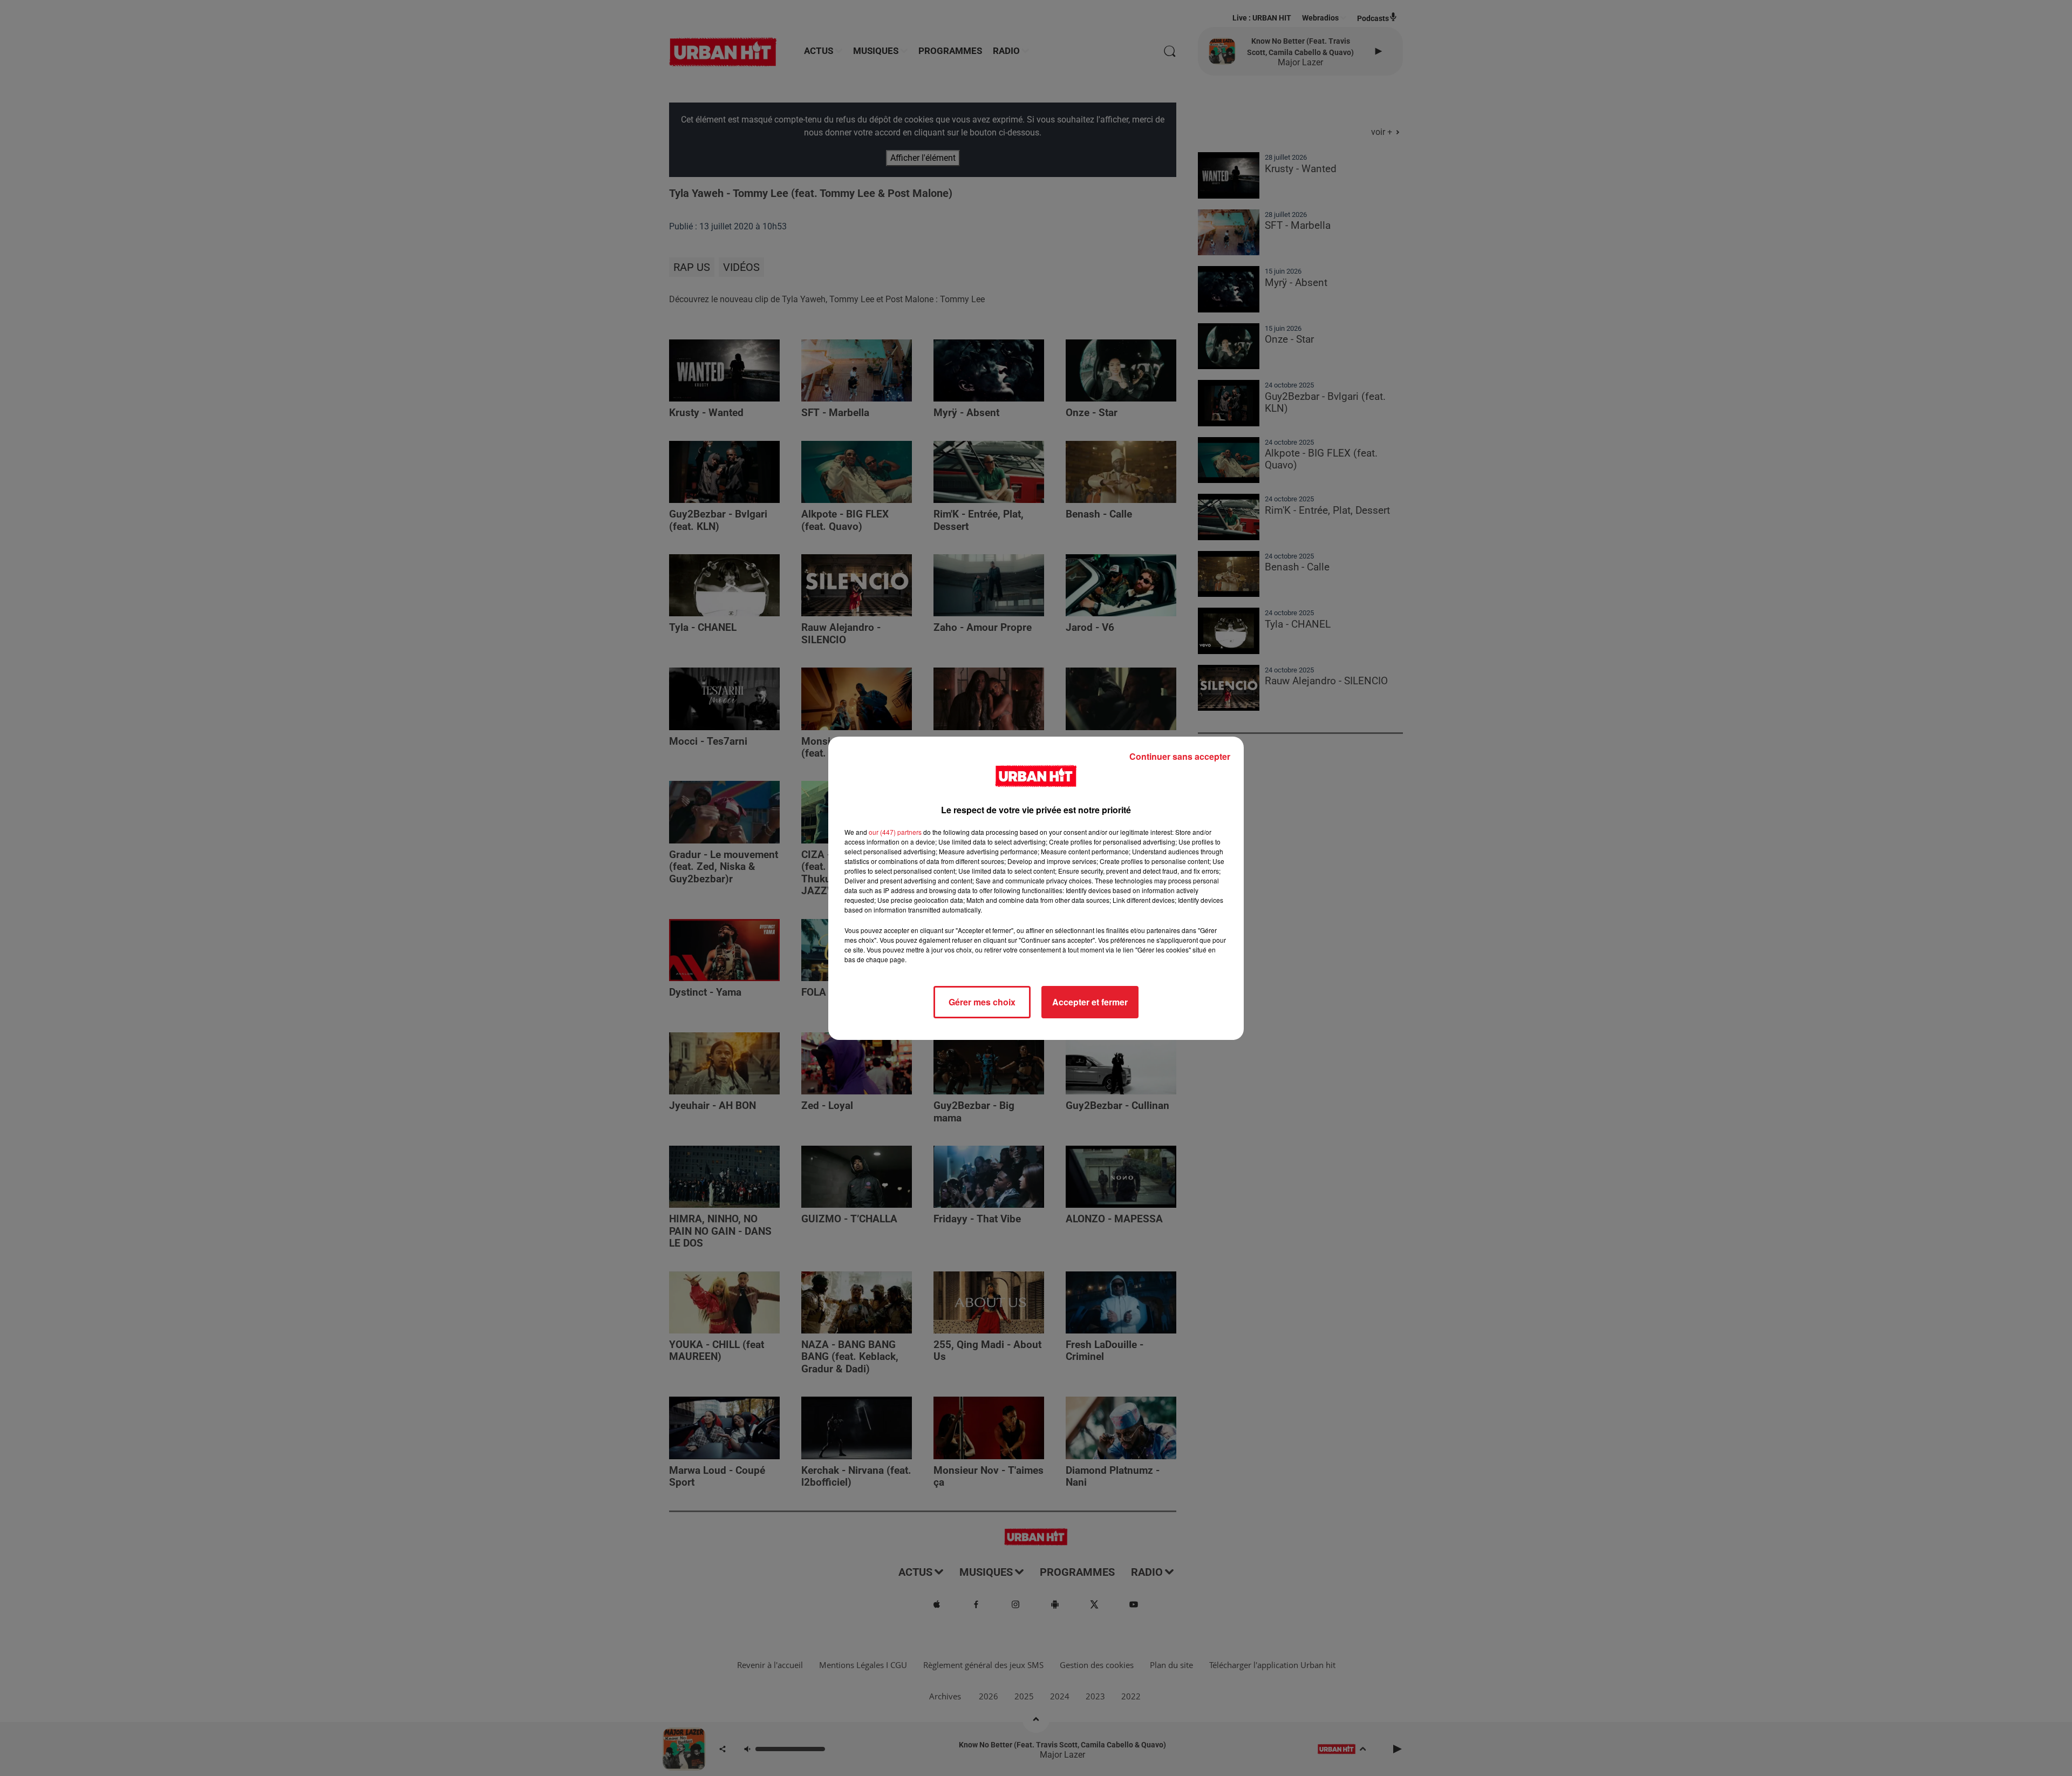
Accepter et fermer (1090, 1002)
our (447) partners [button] (895, 832)
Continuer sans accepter (1180, 756)
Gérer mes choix (982, 1002)
